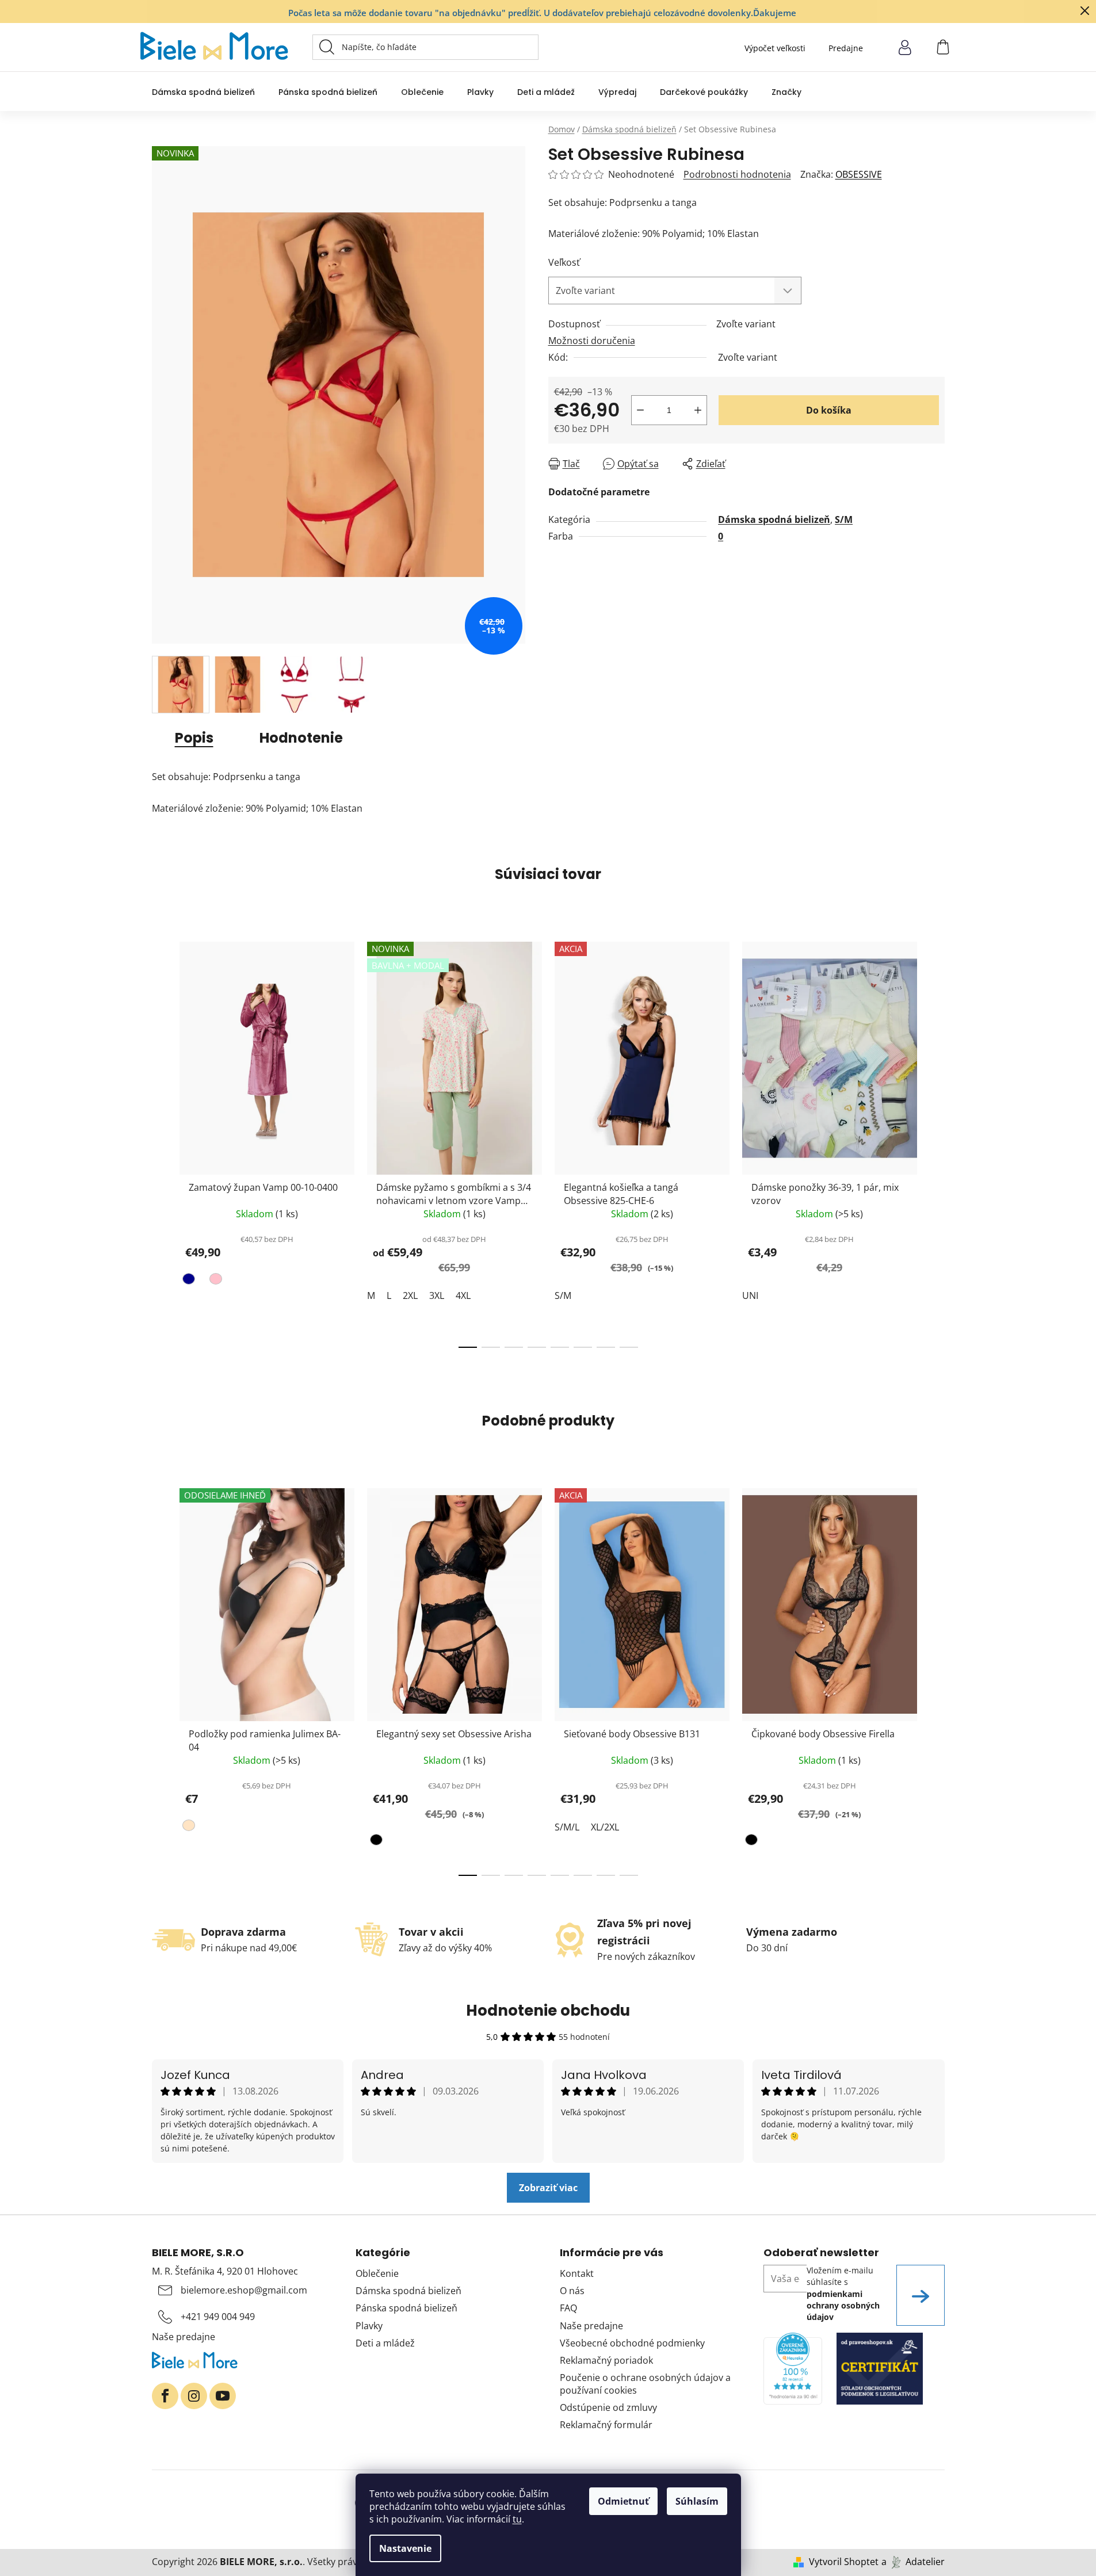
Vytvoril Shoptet (844, 2562)
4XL (463, 1295)
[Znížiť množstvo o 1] (640, 410)
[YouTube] (223, 2396)
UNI (750, 1295)
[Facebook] (165, 2396)
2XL (410, 1295)
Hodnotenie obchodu (548, 2011)
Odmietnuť (623, 2501)
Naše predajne (184, 2337)
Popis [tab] (194, 738)
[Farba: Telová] (190, 1828)
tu (517, 2519)
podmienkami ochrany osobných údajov (843, 2306)
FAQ (568, 2308)
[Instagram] (194, 2396)
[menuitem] (203, 92)
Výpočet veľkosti (775, 48)
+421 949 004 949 (218, 2317)
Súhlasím (697, 2501)
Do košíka (829, 410)
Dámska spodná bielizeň (774, 519)
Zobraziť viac (548, 2188)
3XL (437, 1295)
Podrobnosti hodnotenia (737, 174)
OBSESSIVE (859, 174)
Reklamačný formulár (606, 2425)
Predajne (846, 48)
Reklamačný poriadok (606, 2360)
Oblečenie (377, 2273)
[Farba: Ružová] (214, 1281)
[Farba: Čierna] (378, 1842)
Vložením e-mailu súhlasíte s (843, 2294)
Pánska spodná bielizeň (406, 2308)
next (935, 1141)
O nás (572, 2291)
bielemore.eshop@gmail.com (244, 2290)
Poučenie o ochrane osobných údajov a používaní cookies (645, 2384)
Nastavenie (405, 2548)
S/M (844, 519)
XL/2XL (605, 1827)
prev (161, 1141)
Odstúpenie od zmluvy (608, 2407)
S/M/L (567, 1827)
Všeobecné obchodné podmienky (632, 2343)
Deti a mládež (385, 2343)
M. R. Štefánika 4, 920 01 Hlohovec (225, 2271)
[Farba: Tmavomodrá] (190, 1281)
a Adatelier (913, 2562)
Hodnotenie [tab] (301, 738)
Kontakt (577, 2273)
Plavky (369, 2326)
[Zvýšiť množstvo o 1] (698, 410)
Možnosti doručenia (592, 341)
